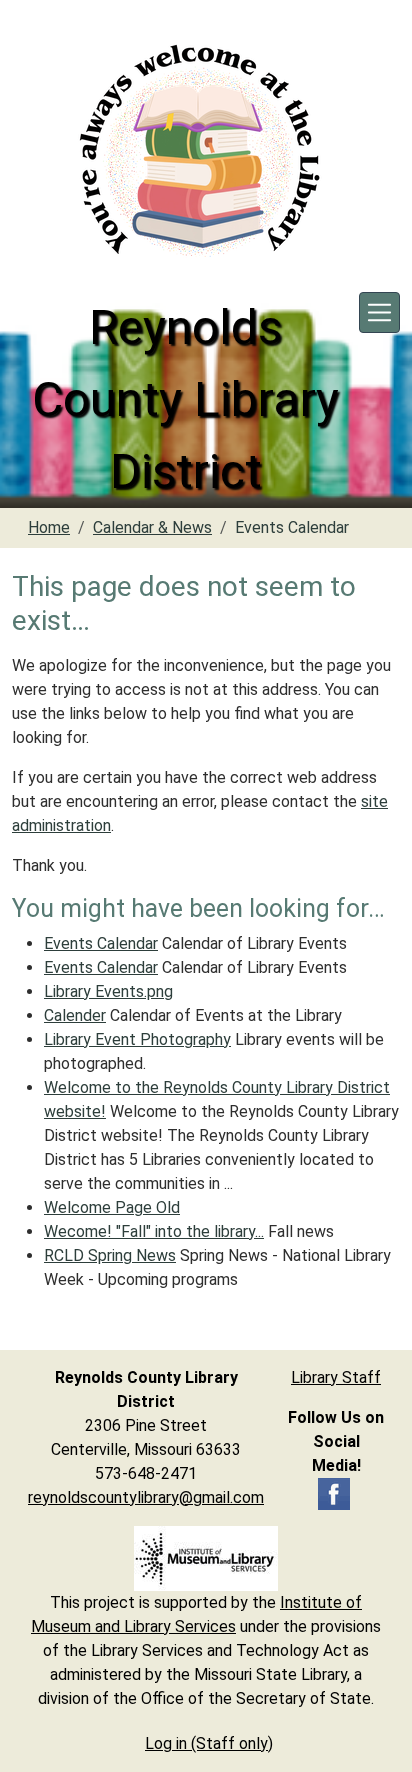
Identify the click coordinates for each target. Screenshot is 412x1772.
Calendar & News (152, 527)
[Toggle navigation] (379, 312)
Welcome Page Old (112, 1207)
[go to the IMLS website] (206, 1558)
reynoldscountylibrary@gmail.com (146, 1497)
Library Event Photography (137, 1039)
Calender (75, 1015)
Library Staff (336, 1377)
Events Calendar (101, 943)
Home (49, 527)
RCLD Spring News (110, 1255)
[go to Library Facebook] (334, 1492)
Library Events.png (108, 991)
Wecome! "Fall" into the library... (154, 1231)
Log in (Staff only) (209, 1743)
